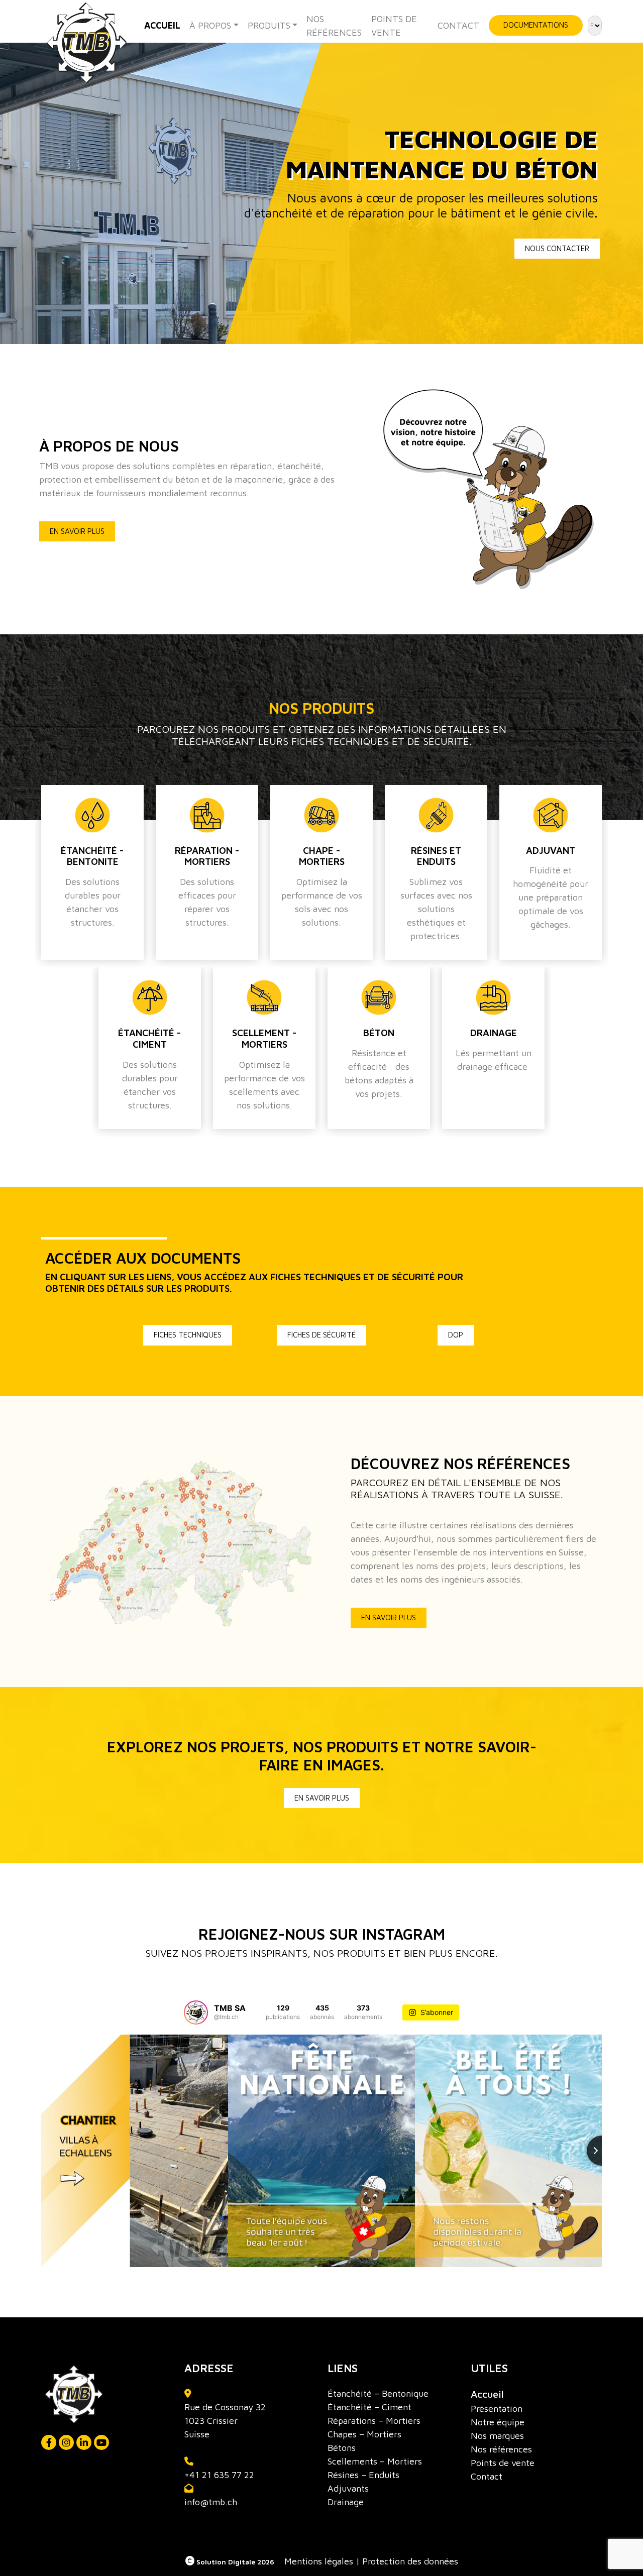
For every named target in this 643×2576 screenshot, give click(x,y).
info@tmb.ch (211, 2502)
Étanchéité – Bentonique (378, 2393)
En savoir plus (77, 531)
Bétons (342, 2448)
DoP (456, 1335)
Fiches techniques (188, 1335)
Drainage (346, 2502)
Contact (458, 25)
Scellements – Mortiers (375, 2461)
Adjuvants (348, 2488)
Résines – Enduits (363, 2475)
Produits (269, 25)
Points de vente (394, 26)
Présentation (497, 2409)
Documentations (536, 25)
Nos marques (497, 2436)
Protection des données (410, 2561)
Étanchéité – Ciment (369, 2407)
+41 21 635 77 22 (219, 2475)
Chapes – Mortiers (364, 2434)
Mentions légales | (322, 2561)
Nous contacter (557, 248)
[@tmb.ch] (196, 2012)
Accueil (162, 25)
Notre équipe (498, 2422)
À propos (210, 25)
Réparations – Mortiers (374, 2421)
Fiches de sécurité (321, 1335)
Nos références (334, 26)
